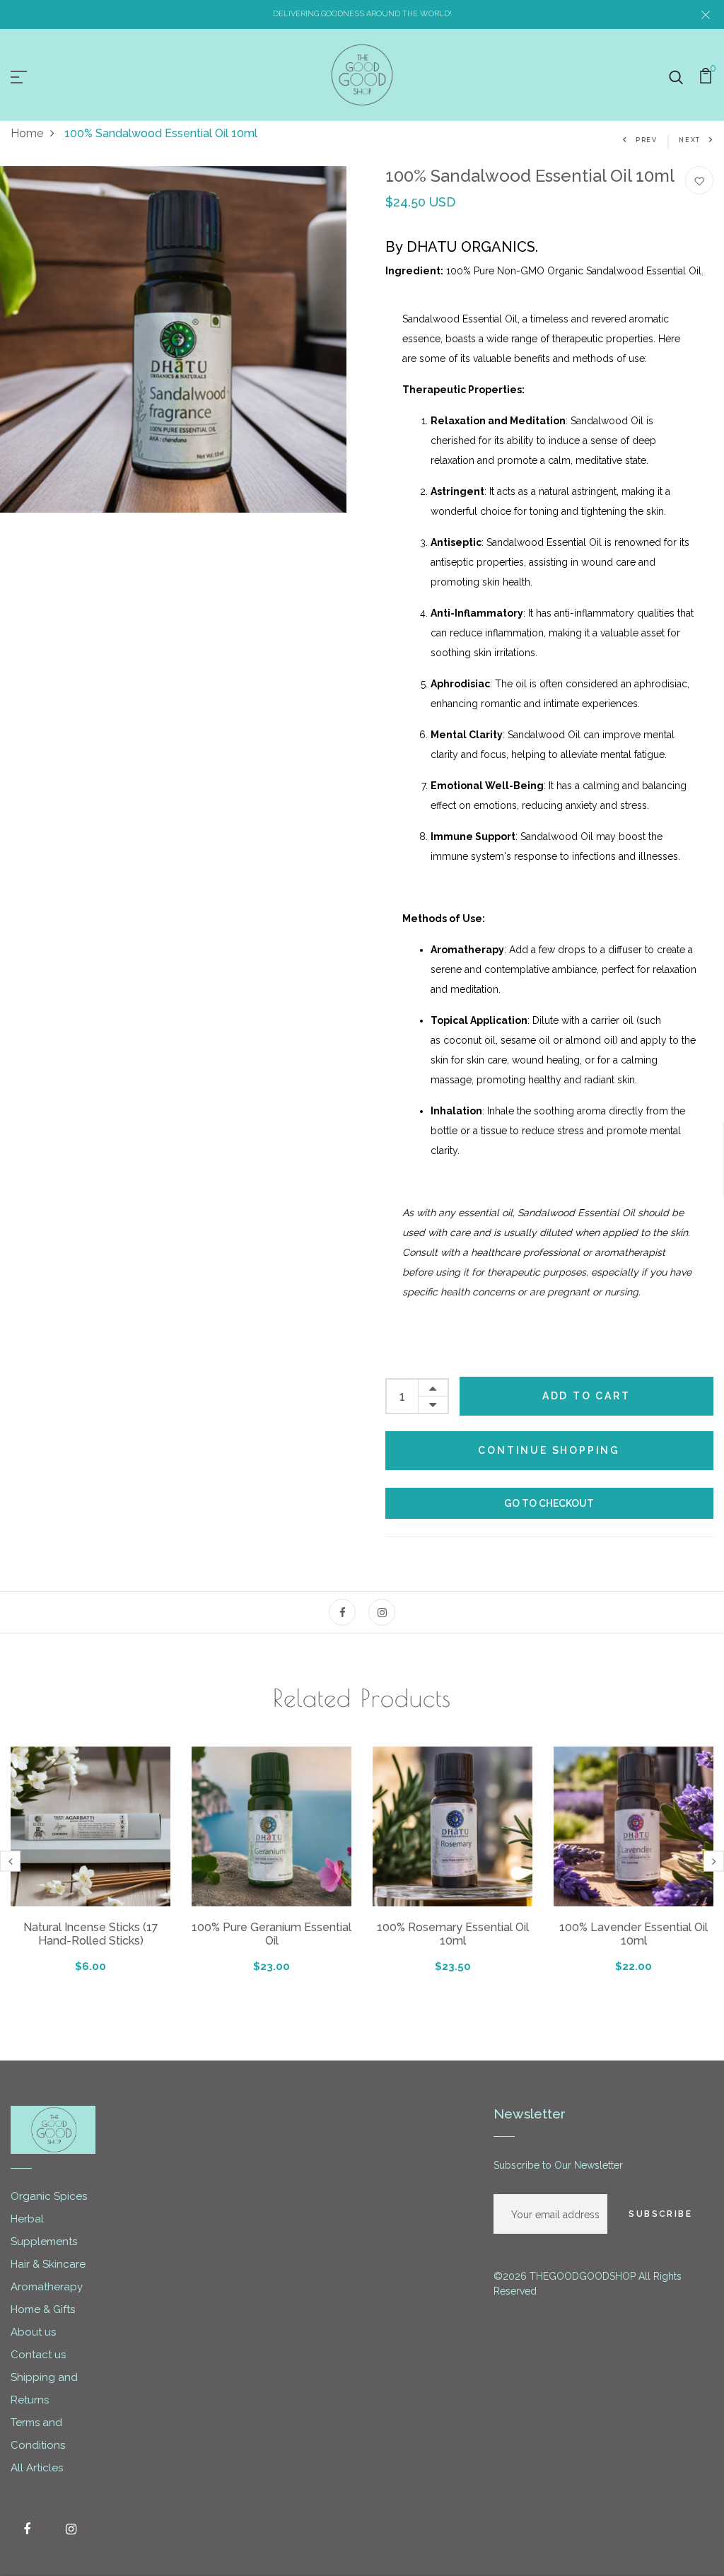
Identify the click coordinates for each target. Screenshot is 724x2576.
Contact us (38, 2355)
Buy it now (550, 1503)
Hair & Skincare (48, 2264)
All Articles (37, 2468)
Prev (647, 140)
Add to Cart (586, 1396)
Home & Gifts (43, 2309)
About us (33, 2332)
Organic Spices (49, 2196)
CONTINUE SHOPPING (549, 1450)
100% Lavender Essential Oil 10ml (633, 1934)
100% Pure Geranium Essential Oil (271, 1934)
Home (27, 133)
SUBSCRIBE (660, 2214)
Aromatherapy (47, 2287)
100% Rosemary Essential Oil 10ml (453, 1934)
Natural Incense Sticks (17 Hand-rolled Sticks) (91, 1934)
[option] (173, 339)
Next (690, 140)
